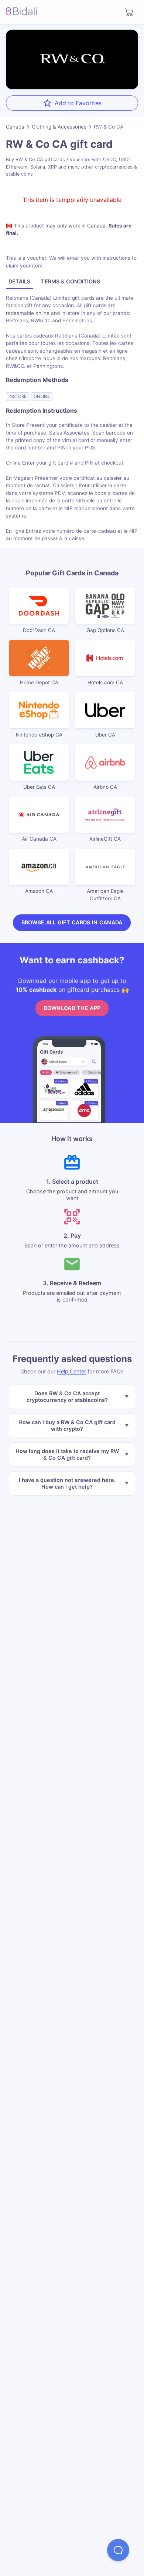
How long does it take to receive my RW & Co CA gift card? (67, 1454)
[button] (118, 2550)
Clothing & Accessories (59, 127)
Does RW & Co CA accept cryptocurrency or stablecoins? (67, 1397)
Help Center (71, 1371)
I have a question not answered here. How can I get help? (67, 1483)
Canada (15, 127)
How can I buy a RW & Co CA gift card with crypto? (67, 1425)
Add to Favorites (78, 103)
